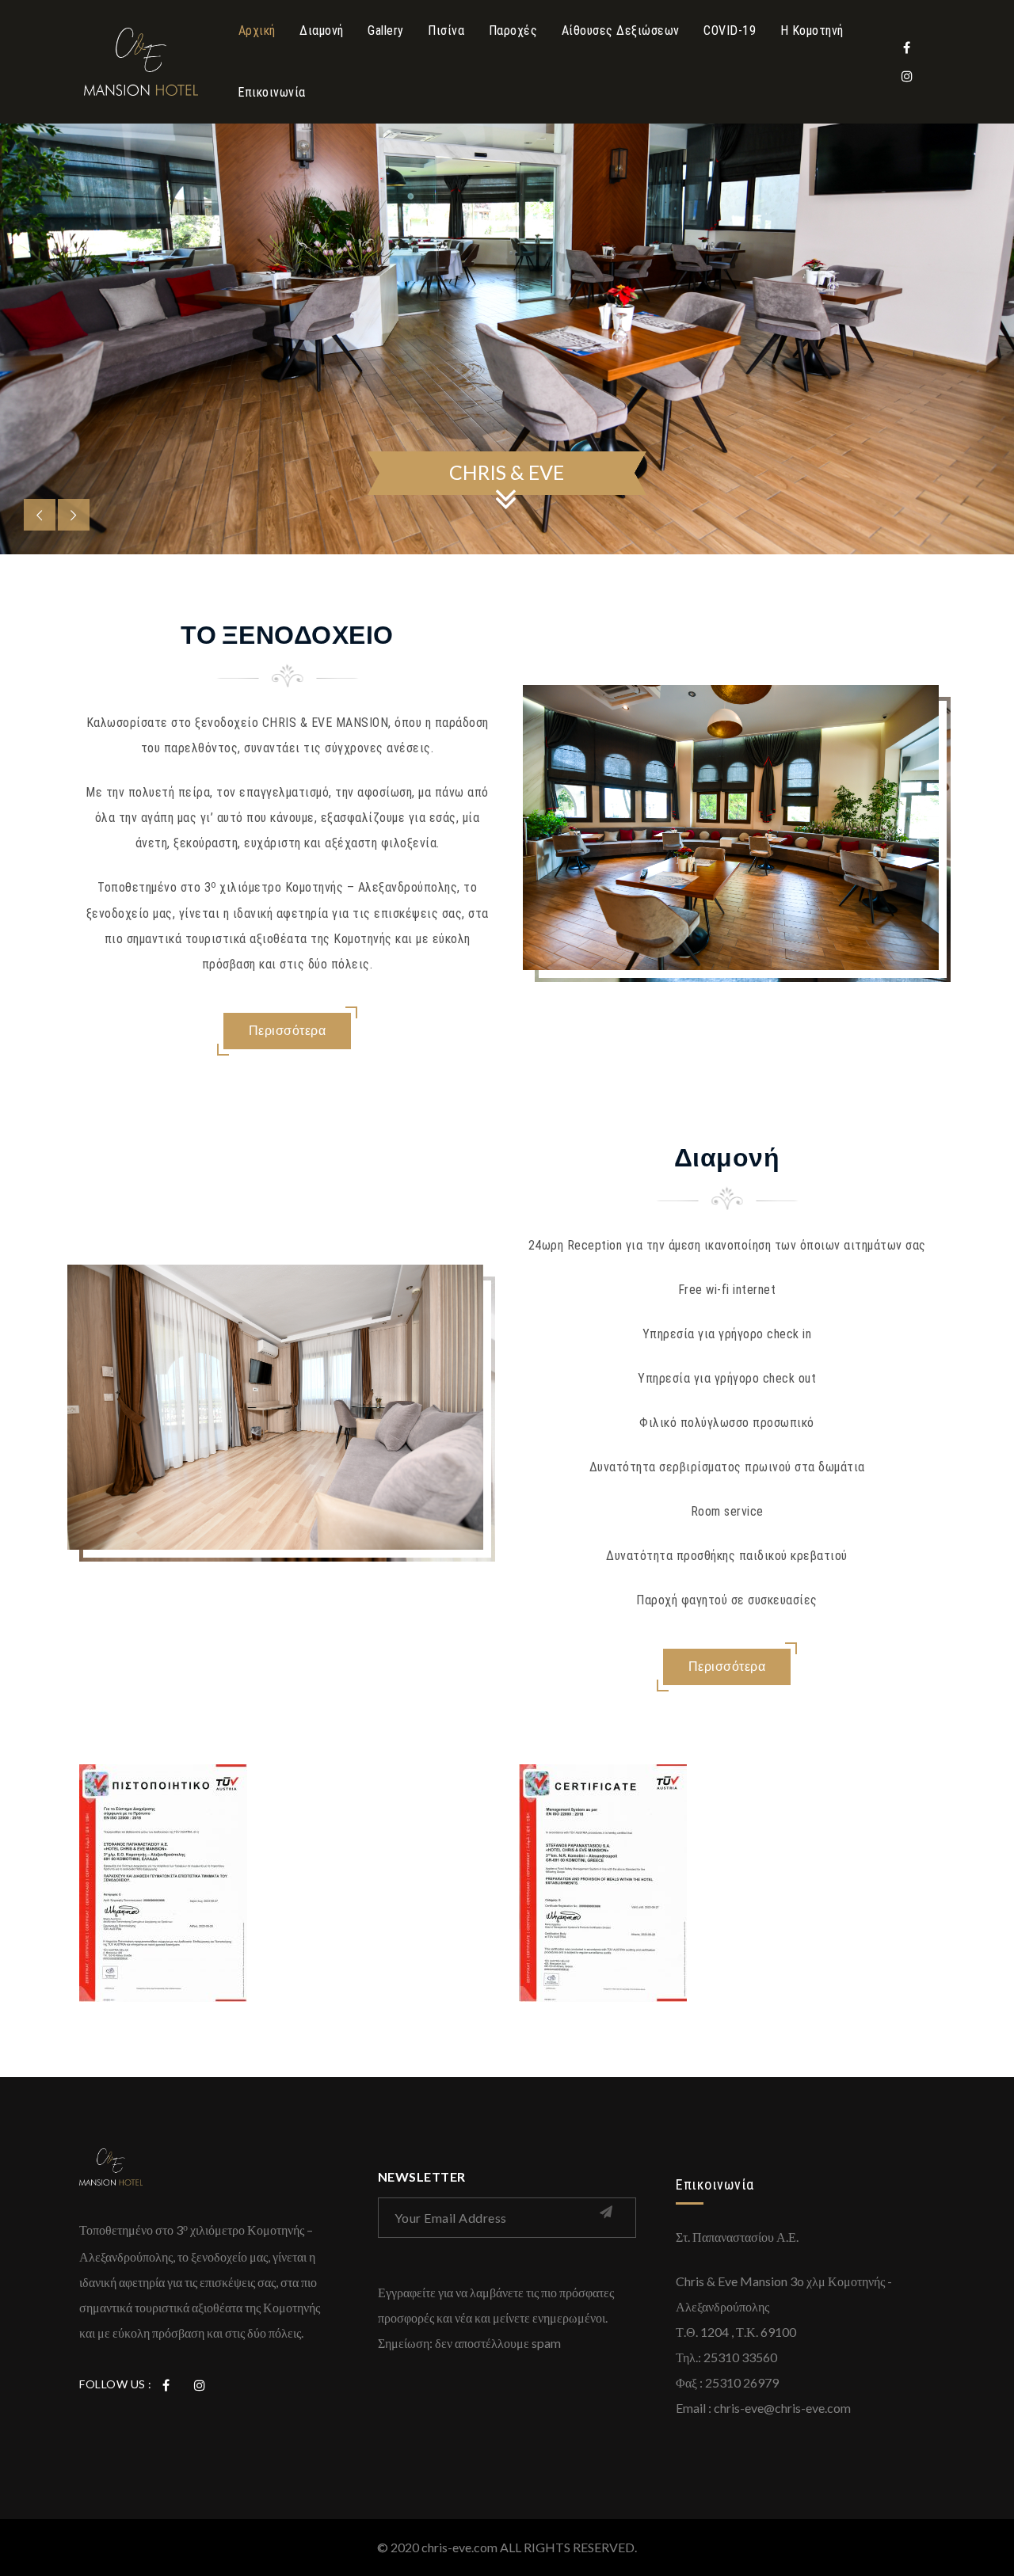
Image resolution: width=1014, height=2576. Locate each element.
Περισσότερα (288, 1030)
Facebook (907, 48)
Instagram (907, 76)
